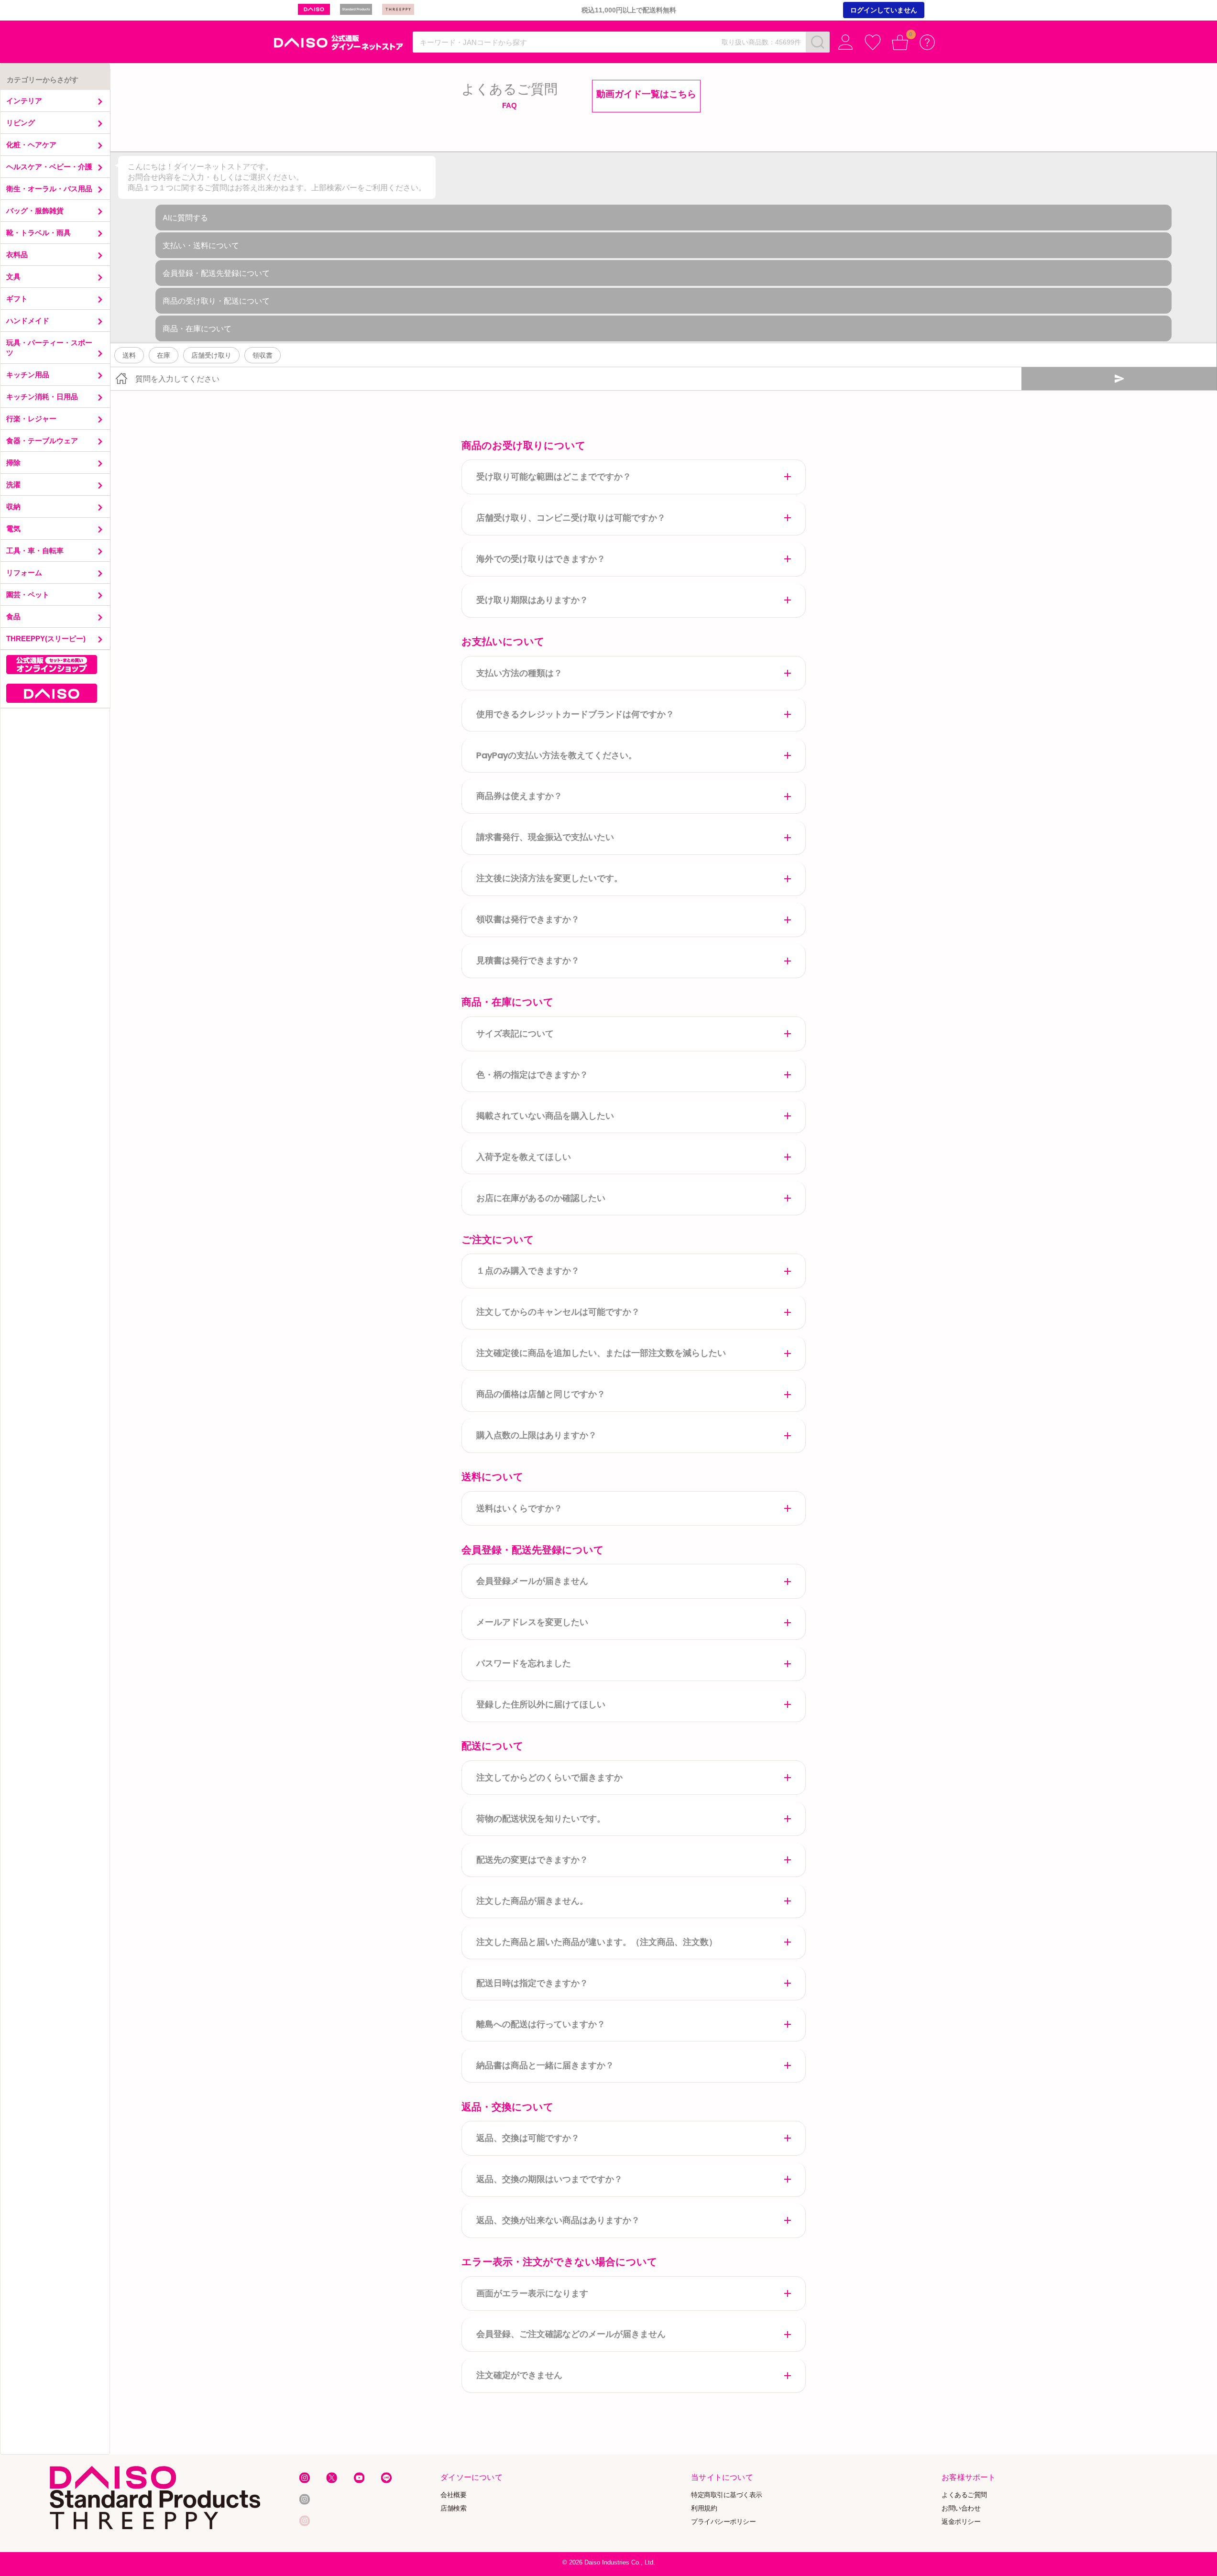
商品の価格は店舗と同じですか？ (541, 1394)
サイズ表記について (515, 1033)
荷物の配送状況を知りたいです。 (541, 1818)
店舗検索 (453, 2508)
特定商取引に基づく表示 (727, 2495)
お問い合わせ (961, 2508)
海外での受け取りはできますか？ (541, 559)
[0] (900, 42)
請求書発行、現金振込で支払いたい (545, 837)
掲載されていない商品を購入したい (545, 1116)
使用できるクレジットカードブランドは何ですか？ (575, 714)
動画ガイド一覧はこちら (646, 94)
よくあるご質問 (964, 2495)
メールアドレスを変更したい (532, 1622)
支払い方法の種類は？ (519, 673)
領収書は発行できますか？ (528, 919)
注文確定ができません (519, 2375)
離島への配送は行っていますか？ (541, 2024)
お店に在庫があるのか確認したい (541, 1198)
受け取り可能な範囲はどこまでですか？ (554, 476)
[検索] (818, 42)
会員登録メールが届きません (532, 1581)
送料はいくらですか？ (519, 1508)
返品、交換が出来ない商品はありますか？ (558, 2220)
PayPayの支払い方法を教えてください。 (557, 755)
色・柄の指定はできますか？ (532, 1075)
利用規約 (704, 2508)
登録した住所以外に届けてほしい (541, 1704)
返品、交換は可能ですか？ (528, 2138)
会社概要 (453, 2495)
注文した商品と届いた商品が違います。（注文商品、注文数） (597, 1942)
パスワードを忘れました (524, 1663)
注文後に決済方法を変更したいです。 (549, 878)
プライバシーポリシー (723, 2522)
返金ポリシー (961, 2522)
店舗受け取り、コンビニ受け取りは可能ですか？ (571, 518)
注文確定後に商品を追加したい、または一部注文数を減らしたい (601, 1353)
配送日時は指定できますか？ (532, 1983)
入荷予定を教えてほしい (524, 1157)
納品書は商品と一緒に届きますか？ (545, 2065)
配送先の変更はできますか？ (532, 1860)
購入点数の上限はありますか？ (537, 1435)
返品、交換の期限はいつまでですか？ (549, 2179)
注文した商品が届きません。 (532, 1901)
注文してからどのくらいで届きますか (549, 1777)
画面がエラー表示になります (532, 2293)
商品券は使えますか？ (519, 796)
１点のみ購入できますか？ (528, 1271)
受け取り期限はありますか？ (532, 600)
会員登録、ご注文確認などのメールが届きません (571, 2334)
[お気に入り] (873, 42)
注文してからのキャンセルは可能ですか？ (558, 1312)
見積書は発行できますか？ (528, 960)
